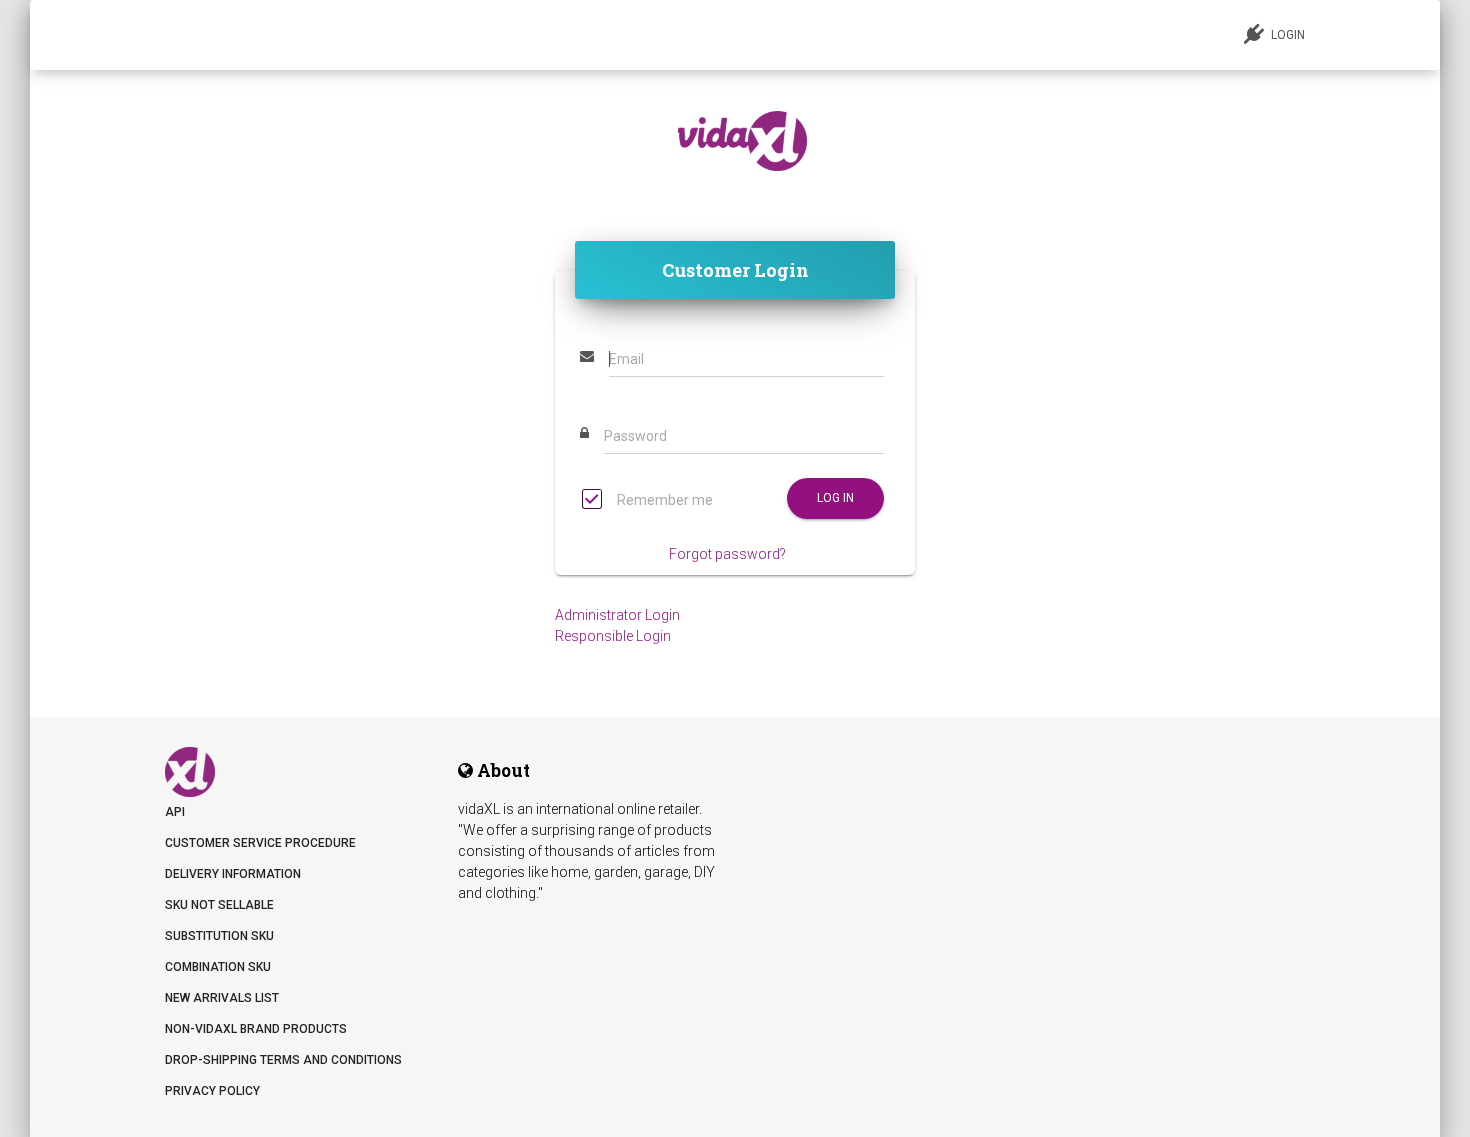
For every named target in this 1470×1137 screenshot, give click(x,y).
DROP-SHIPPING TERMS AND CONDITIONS (283, 1060)
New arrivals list (222, 998)
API (175, 812)
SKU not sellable (219, 905)
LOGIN (1286, 35)
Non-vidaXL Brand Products (256, 1029)
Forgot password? (727, 554)
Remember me (663, 500)
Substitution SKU (219, 936)
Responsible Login (613, 636)
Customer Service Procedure (260, 843)
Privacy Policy (212, 1091)
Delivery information (233, 874)
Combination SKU (218, 967)
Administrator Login (617, 615)
